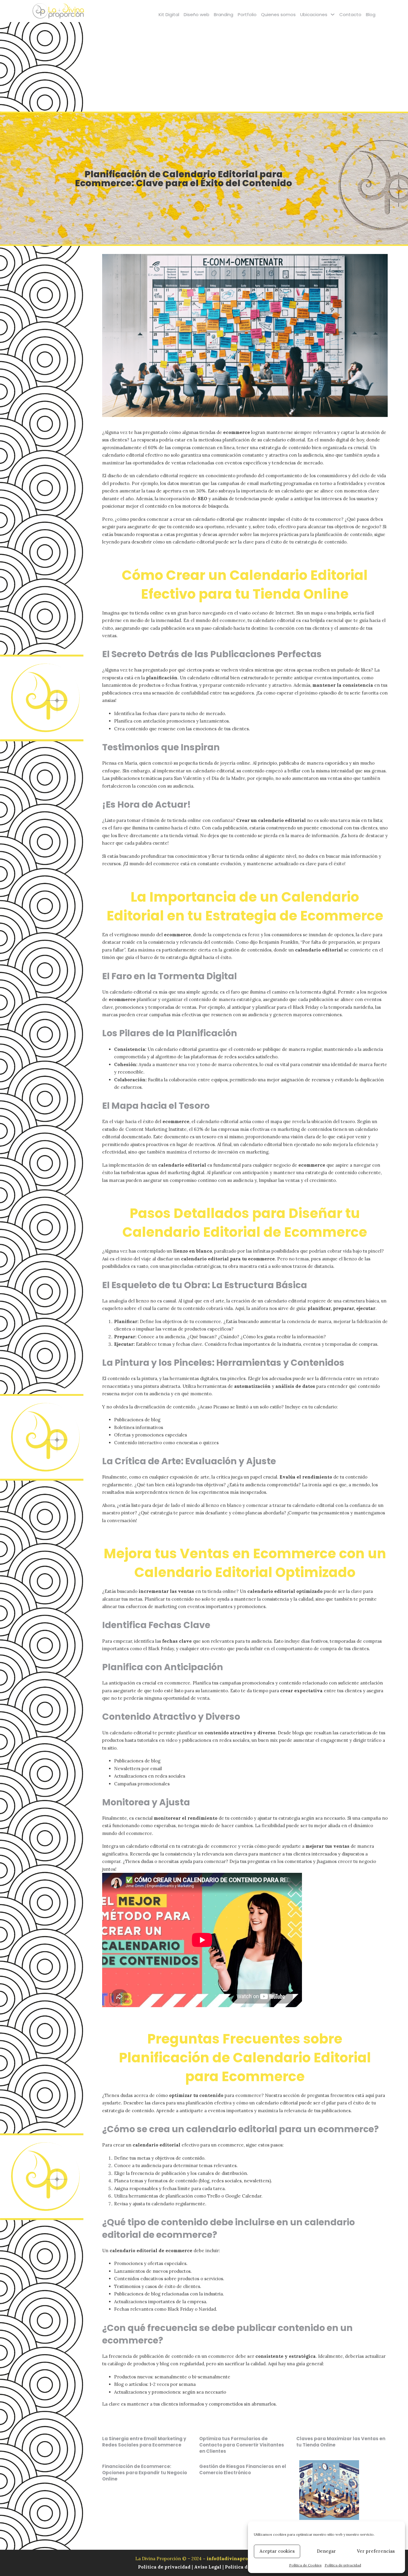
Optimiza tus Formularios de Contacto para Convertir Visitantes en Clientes (242, 2445)
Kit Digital (169, 14)
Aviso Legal (208, 2567)
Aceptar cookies (277, 2551)
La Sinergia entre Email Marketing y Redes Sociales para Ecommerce (144, 2442)
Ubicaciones (314, 14)
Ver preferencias (376, 2551)
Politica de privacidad (165, 2567)
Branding (224, 14)
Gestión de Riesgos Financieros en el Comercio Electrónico (243, 2469)
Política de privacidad (343, 2565)
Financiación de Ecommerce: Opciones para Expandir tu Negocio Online (145, 2473)
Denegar (326, 2551)
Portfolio (247, 14)
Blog (371, 14)
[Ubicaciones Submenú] (333, 14)
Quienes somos (278, 14)
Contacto (350, 14)
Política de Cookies (305, 2565)
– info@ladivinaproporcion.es (238, 2559)
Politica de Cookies (247, 2567)
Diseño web (197, 14)
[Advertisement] (204, 67)
